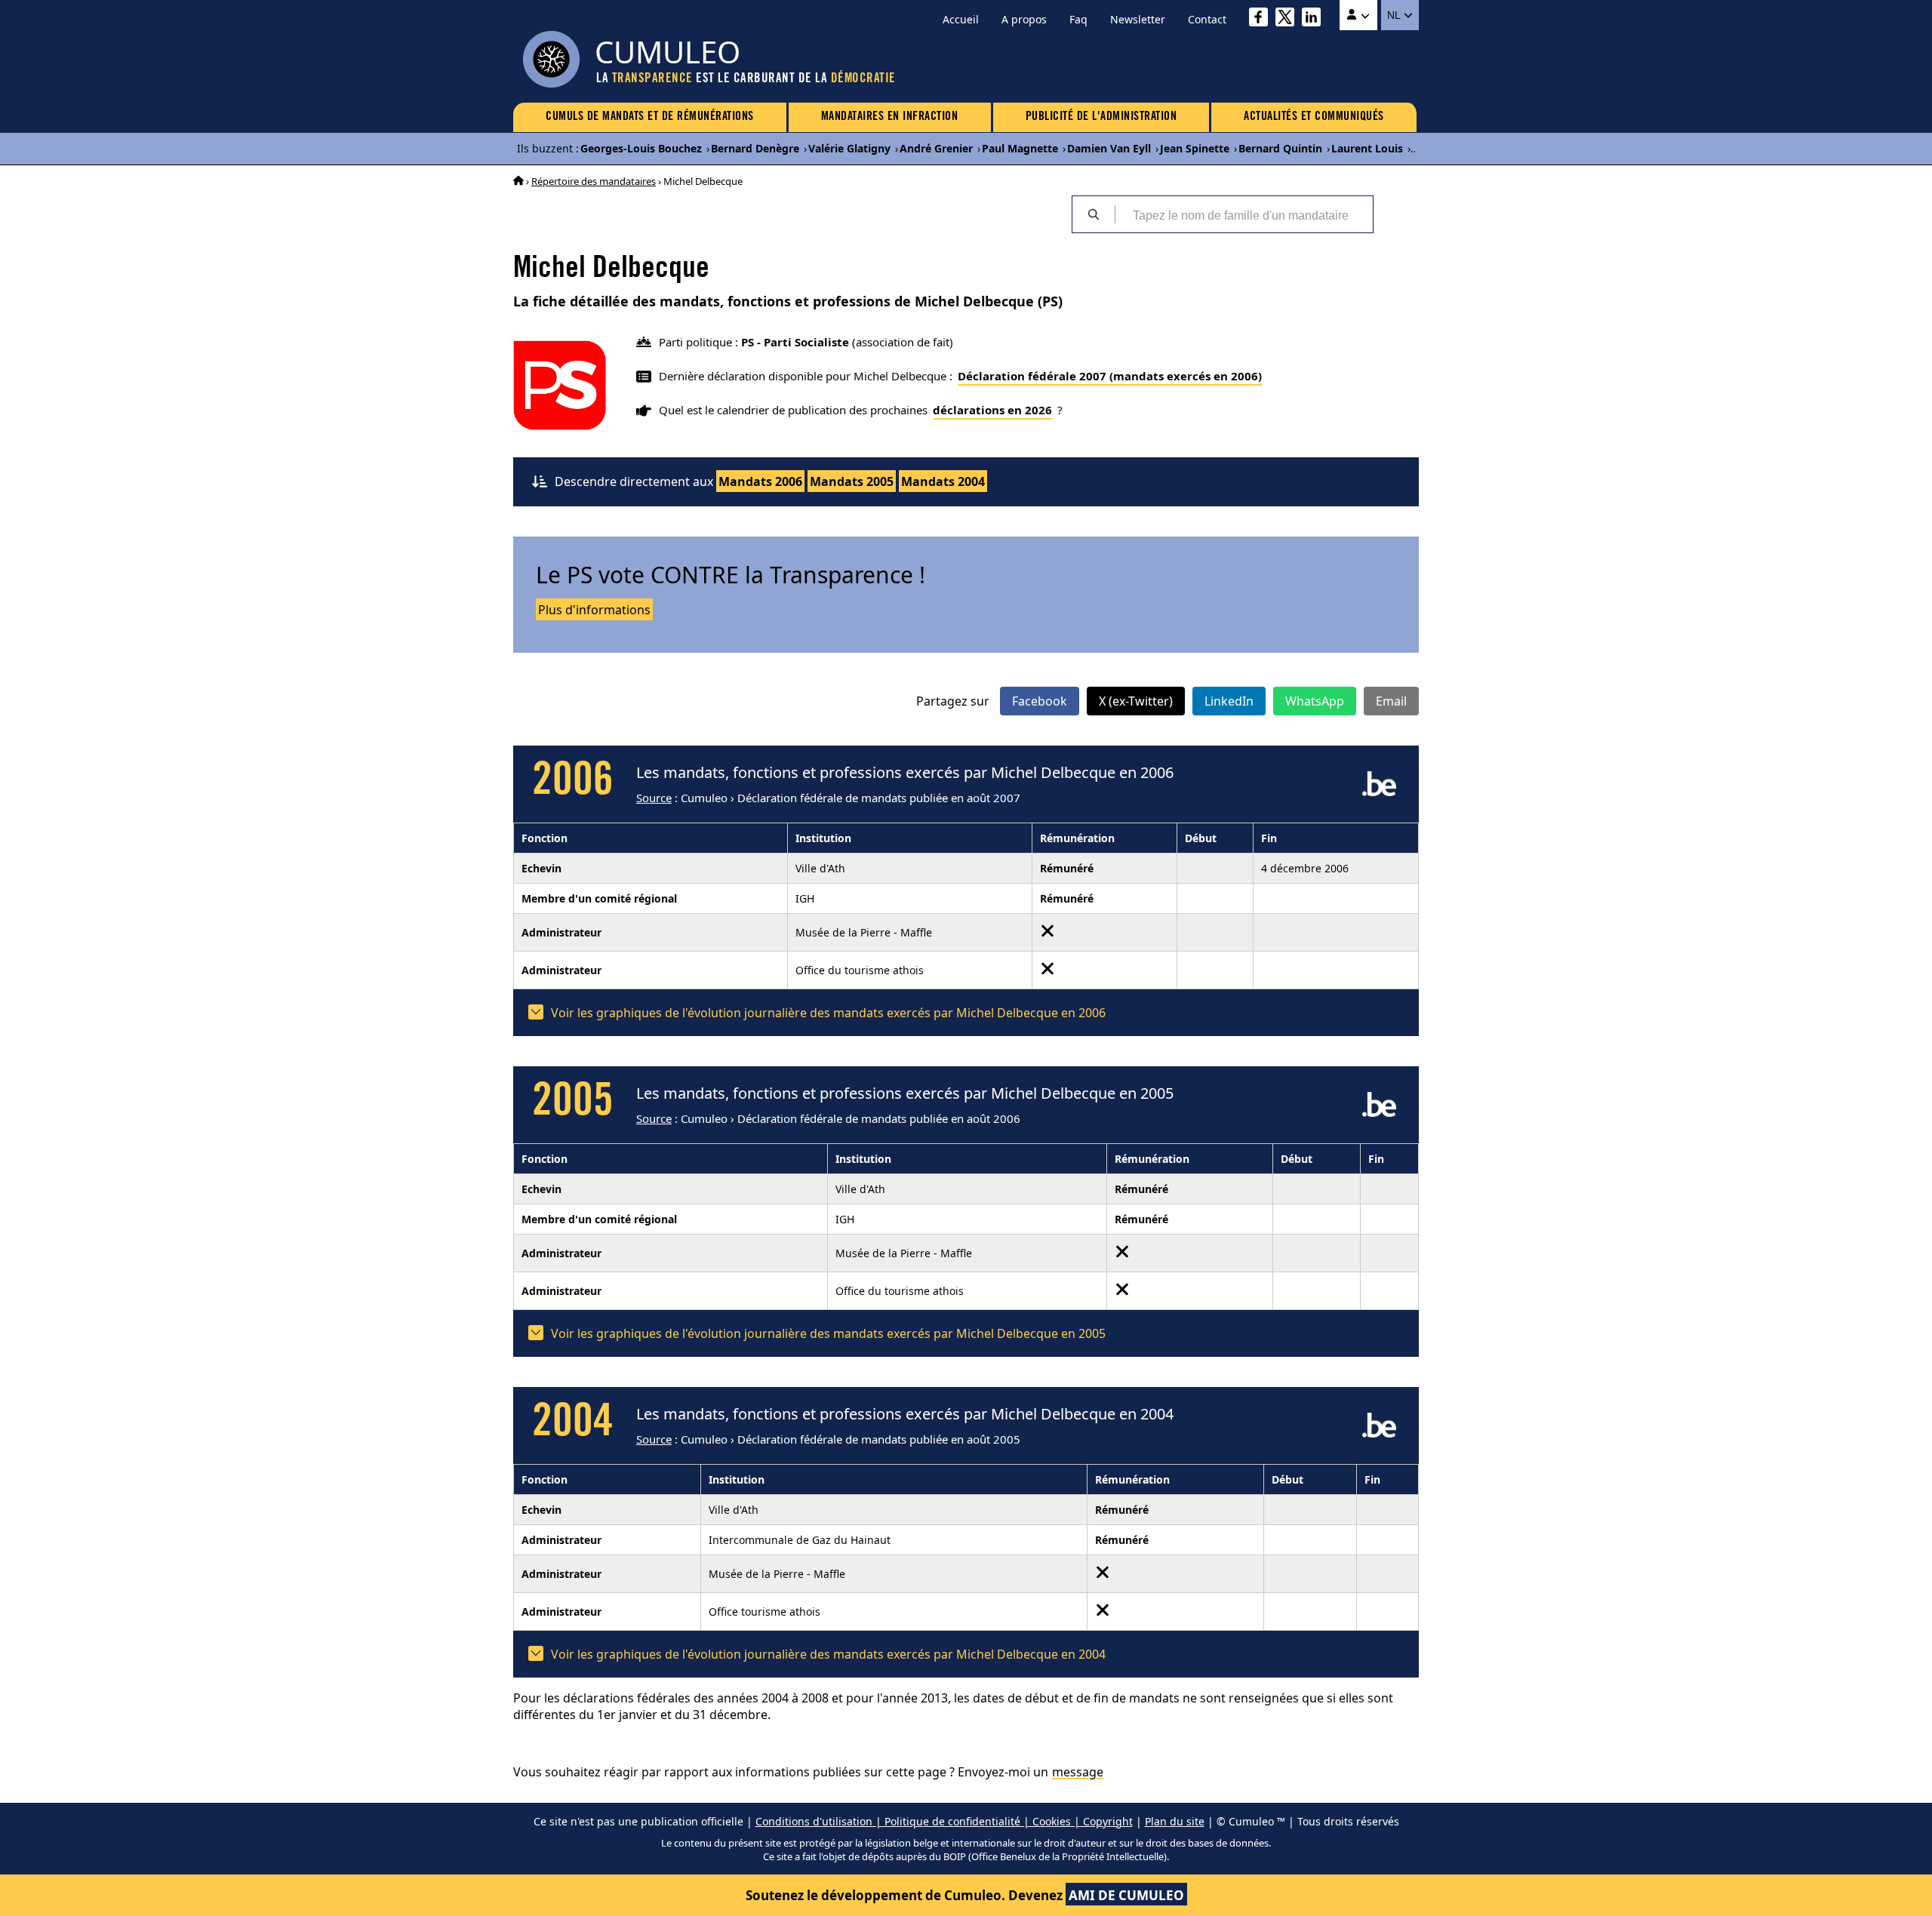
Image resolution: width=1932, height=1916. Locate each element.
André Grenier (936, 148)
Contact (1207, 19)
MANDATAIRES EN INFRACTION (890, 117)
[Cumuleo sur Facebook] (1262, 19)
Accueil (961, 19)
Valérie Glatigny (849, 148)
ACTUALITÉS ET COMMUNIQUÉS (1314, 117)
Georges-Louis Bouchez (641, 148)
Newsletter (1138, 19)
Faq (1078, 19)
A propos (1024, 19)
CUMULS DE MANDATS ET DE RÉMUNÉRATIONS (650, 117)
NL (1395, 15)
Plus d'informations (594, 610)
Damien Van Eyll (1109, 148)
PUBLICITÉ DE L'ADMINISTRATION (1101, 117)
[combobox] (1244, 214)
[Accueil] (518, 181)
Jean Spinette (1195, 148)
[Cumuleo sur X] (1289, 19)
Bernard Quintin (1280, 148)
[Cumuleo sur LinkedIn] (1315, 19)
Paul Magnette (1020, 148)
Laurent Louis (1367, 148)
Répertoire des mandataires (594, 181)
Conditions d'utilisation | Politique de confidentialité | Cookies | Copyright (944, 1821)
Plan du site (1175, 1821)
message (1078, 1772)
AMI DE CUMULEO (1126, 1895)
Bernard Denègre (755, 148)
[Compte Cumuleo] (1358, 15)
